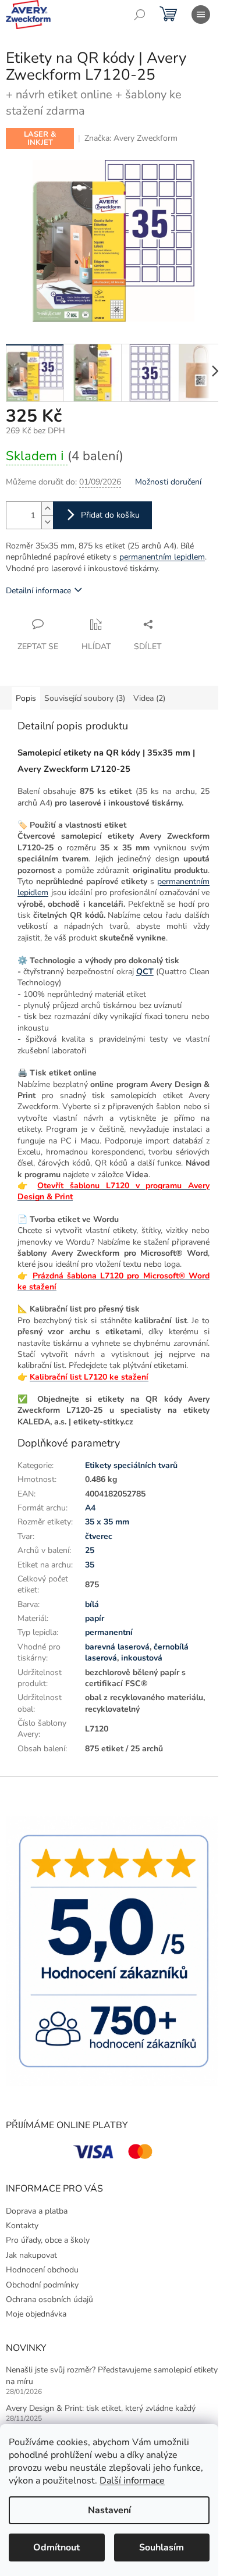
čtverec (99, 1536)
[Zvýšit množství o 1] (47, 509)
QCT (145, 972)
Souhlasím (162, 2548)
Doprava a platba (37, 2211)
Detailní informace (38, 591)
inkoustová (142, 1658)
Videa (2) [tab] (149, 698)
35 (90, 1565)
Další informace (132, 2481)
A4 (90, 1508)
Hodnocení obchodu (42, 2270)
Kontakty (22, 2226)
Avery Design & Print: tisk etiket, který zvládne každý (101, 2408)
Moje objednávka (36, 2314)
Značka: (131, 138)
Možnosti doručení (168, 482)
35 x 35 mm (107, 1522)
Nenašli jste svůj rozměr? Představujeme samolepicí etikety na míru (112, 2375)
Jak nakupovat (31, 2255)
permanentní (109, 1632)
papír (95, 1618)
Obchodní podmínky (42, 2285)
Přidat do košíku (110, 515)
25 (90, 1550)
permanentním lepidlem (162, 557)
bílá (92, 1604)
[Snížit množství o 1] (47, 522)
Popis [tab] (26, 698)
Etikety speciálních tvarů (131, 1465)
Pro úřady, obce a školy (48, 2240)
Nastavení (109, 2510)
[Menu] (201, 15)
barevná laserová (117, 1647)
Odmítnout (56, 2548)
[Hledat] (140, 15)
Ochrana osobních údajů (49, 2299)
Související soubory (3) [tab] (85, 698)
